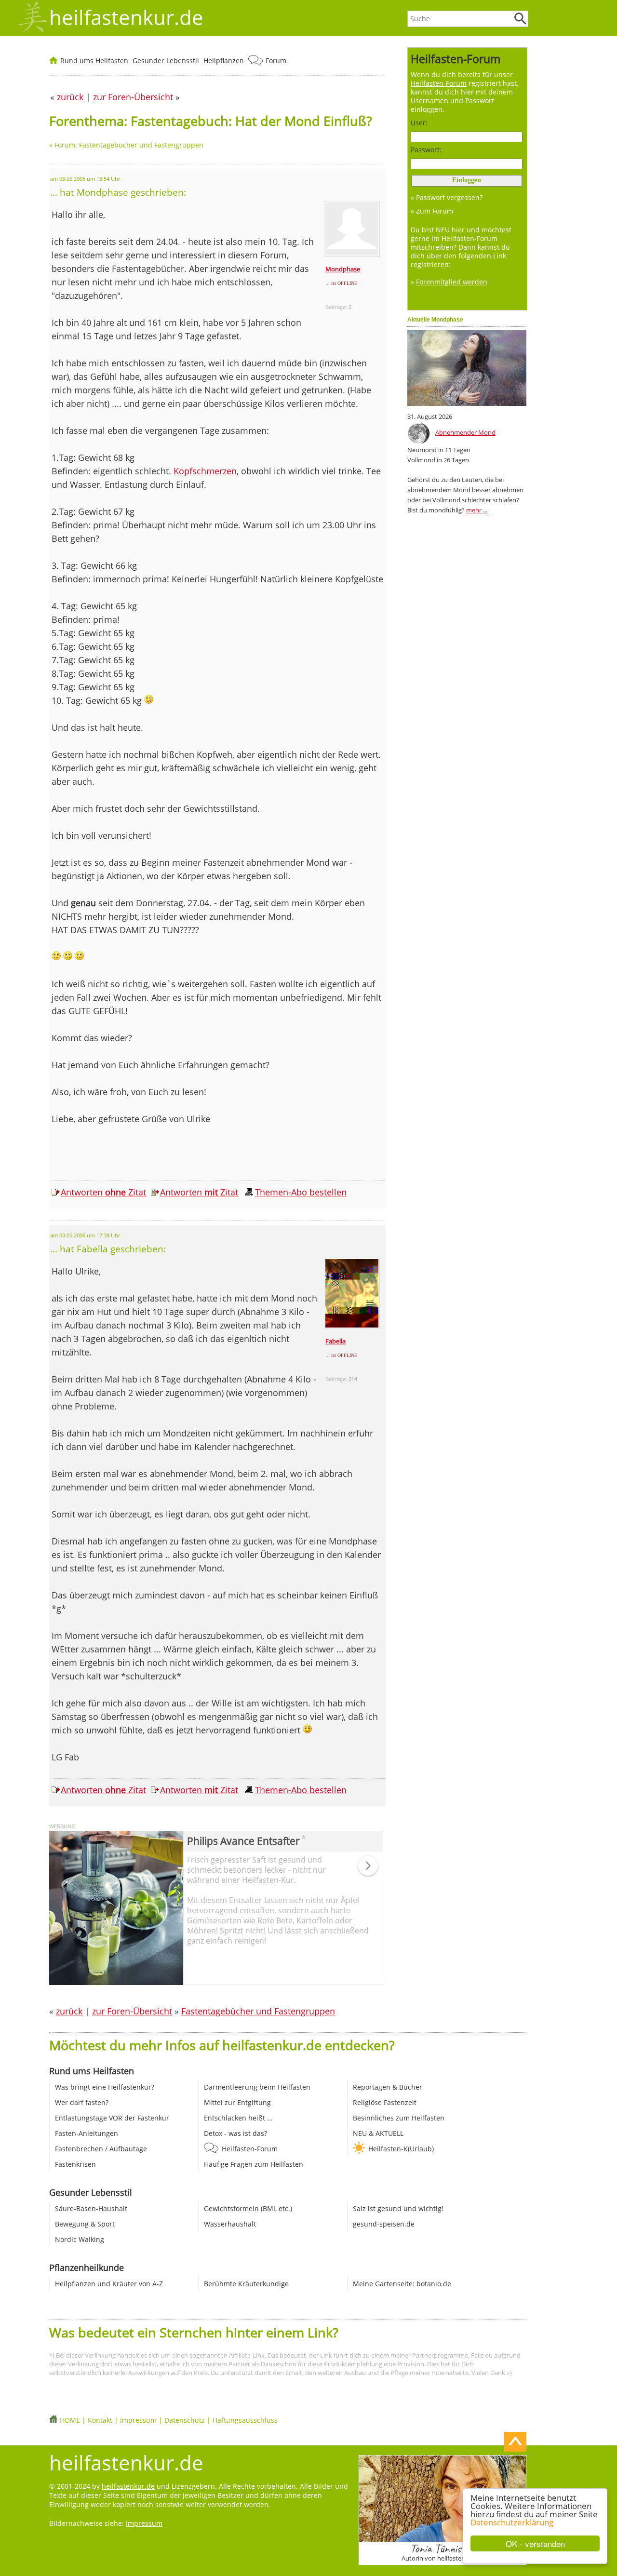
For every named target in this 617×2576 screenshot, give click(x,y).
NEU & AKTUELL (378, 2133)
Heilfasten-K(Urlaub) (401, 2149)
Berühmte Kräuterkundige (246, 2284)
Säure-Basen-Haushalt (91, 2208)
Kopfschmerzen (205, 471)
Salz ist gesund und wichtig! (398, 2208)
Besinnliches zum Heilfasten (399, 2118)
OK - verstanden (535, 2543)
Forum (276, 60)
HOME (70, 2420)
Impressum (138, 2420)
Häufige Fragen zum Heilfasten (254, 2164)
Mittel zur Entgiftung (237, 2102)
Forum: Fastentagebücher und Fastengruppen (129, 145)
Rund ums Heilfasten (94, 60)
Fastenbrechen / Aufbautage (101, 2149)
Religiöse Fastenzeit (385, 2102)
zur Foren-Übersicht (132, 2011)
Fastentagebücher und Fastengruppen (258, 2011)
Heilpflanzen (224, 60)
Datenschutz (185, 2420)
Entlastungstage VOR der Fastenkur (112, 2118)
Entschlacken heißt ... (238, 2118)
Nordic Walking (80, 2239)
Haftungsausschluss (245, 2420)
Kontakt (100, 2420)
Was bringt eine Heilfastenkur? (105, 2087)
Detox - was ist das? (235, 2133)
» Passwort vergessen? (447, 197)
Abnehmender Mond (465, 432)
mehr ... (477, 510)
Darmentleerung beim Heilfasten (257, 2087)
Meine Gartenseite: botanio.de (402, 2284)
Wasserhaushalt (230, 2224)
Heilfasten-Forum (250, 2149)
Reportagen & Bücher (388, 2087)
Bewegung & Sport (85, 2224)
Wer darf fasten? (82, 2102)
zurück (69, 2011)
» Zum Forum (432, 211)
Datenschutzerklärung (512, 2522)
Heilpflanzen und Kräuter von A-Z (109, 2284)
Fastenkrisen (75, 2164)
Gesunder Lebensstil (166, 60)
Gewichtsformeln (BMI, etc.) (248, 2208)
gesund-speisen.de (384, 2224)
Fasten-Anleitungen (87, 2133)
